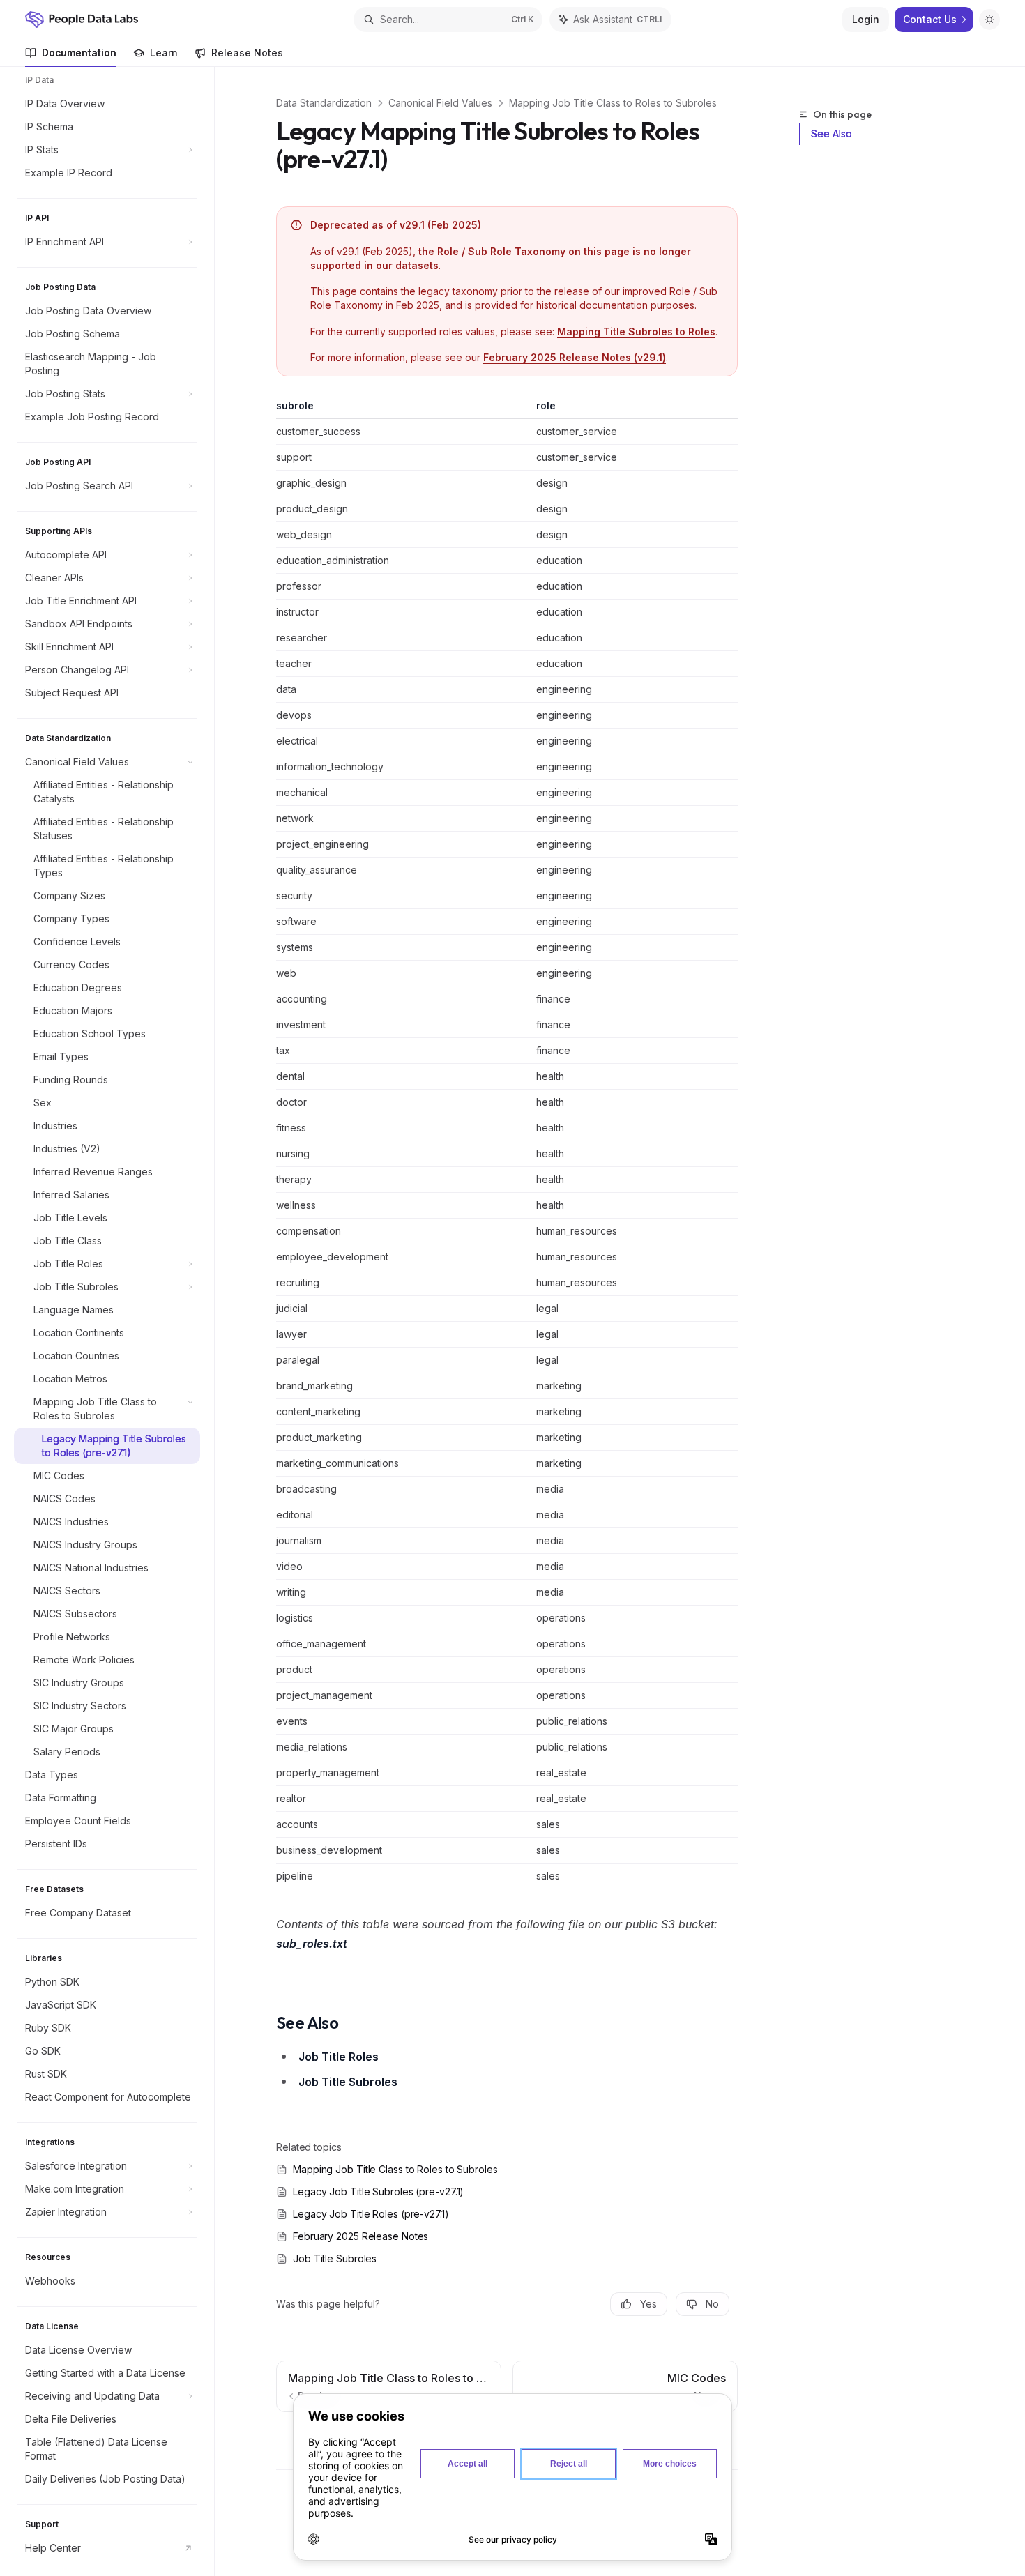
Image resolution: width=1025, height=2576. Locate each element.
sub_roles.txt (312, 1944)
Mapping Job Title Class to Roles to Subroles (613, 103)
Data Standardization (324, 103)
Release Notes (247, 53)
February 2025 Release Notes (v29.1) (575, 357)
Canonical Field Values (440, 103)
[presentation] (114, 1321)
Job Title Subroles (348, 2082)
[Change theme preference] (989, 20)
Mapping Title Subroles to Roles (636, 331)
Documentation (79, 53)
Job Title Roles (339, 2057)
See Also (832, 134)
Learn (164, 53)
